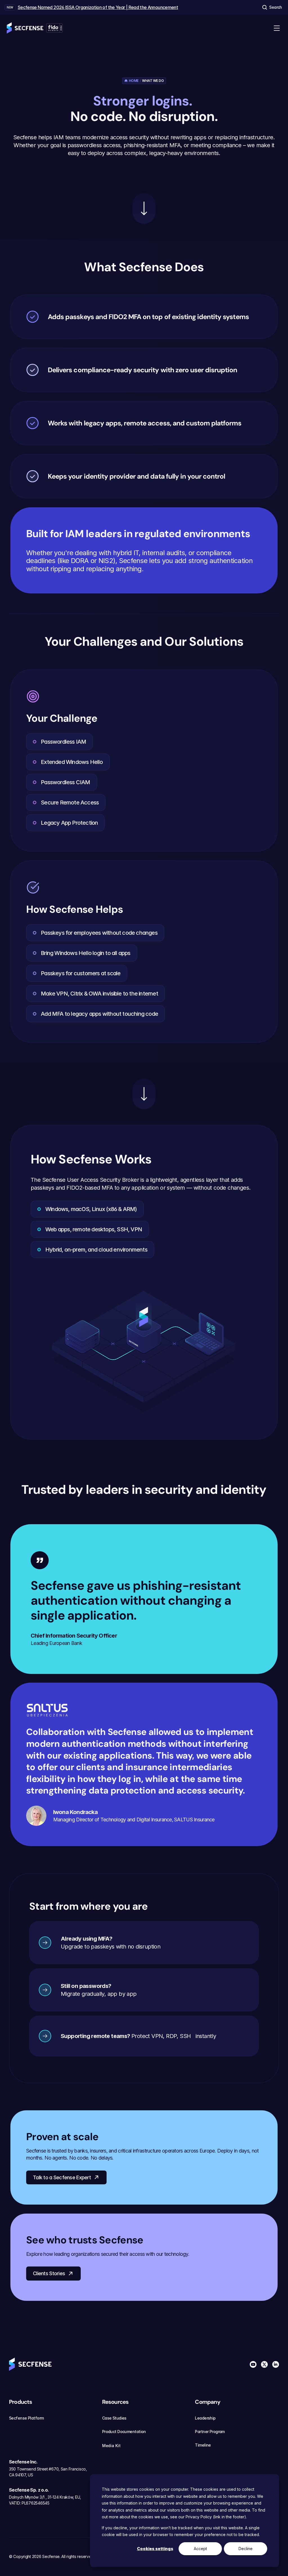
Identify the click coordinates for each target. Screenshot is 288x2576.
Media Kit (111, 2446)
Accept (200, 2549)
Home (134, 81)
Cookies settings (155, 2549)
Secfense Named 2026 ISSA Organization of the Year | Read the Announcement (98, 7)
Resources (115, 2402)
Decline (246, 2549)
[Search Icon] (272, 7)
